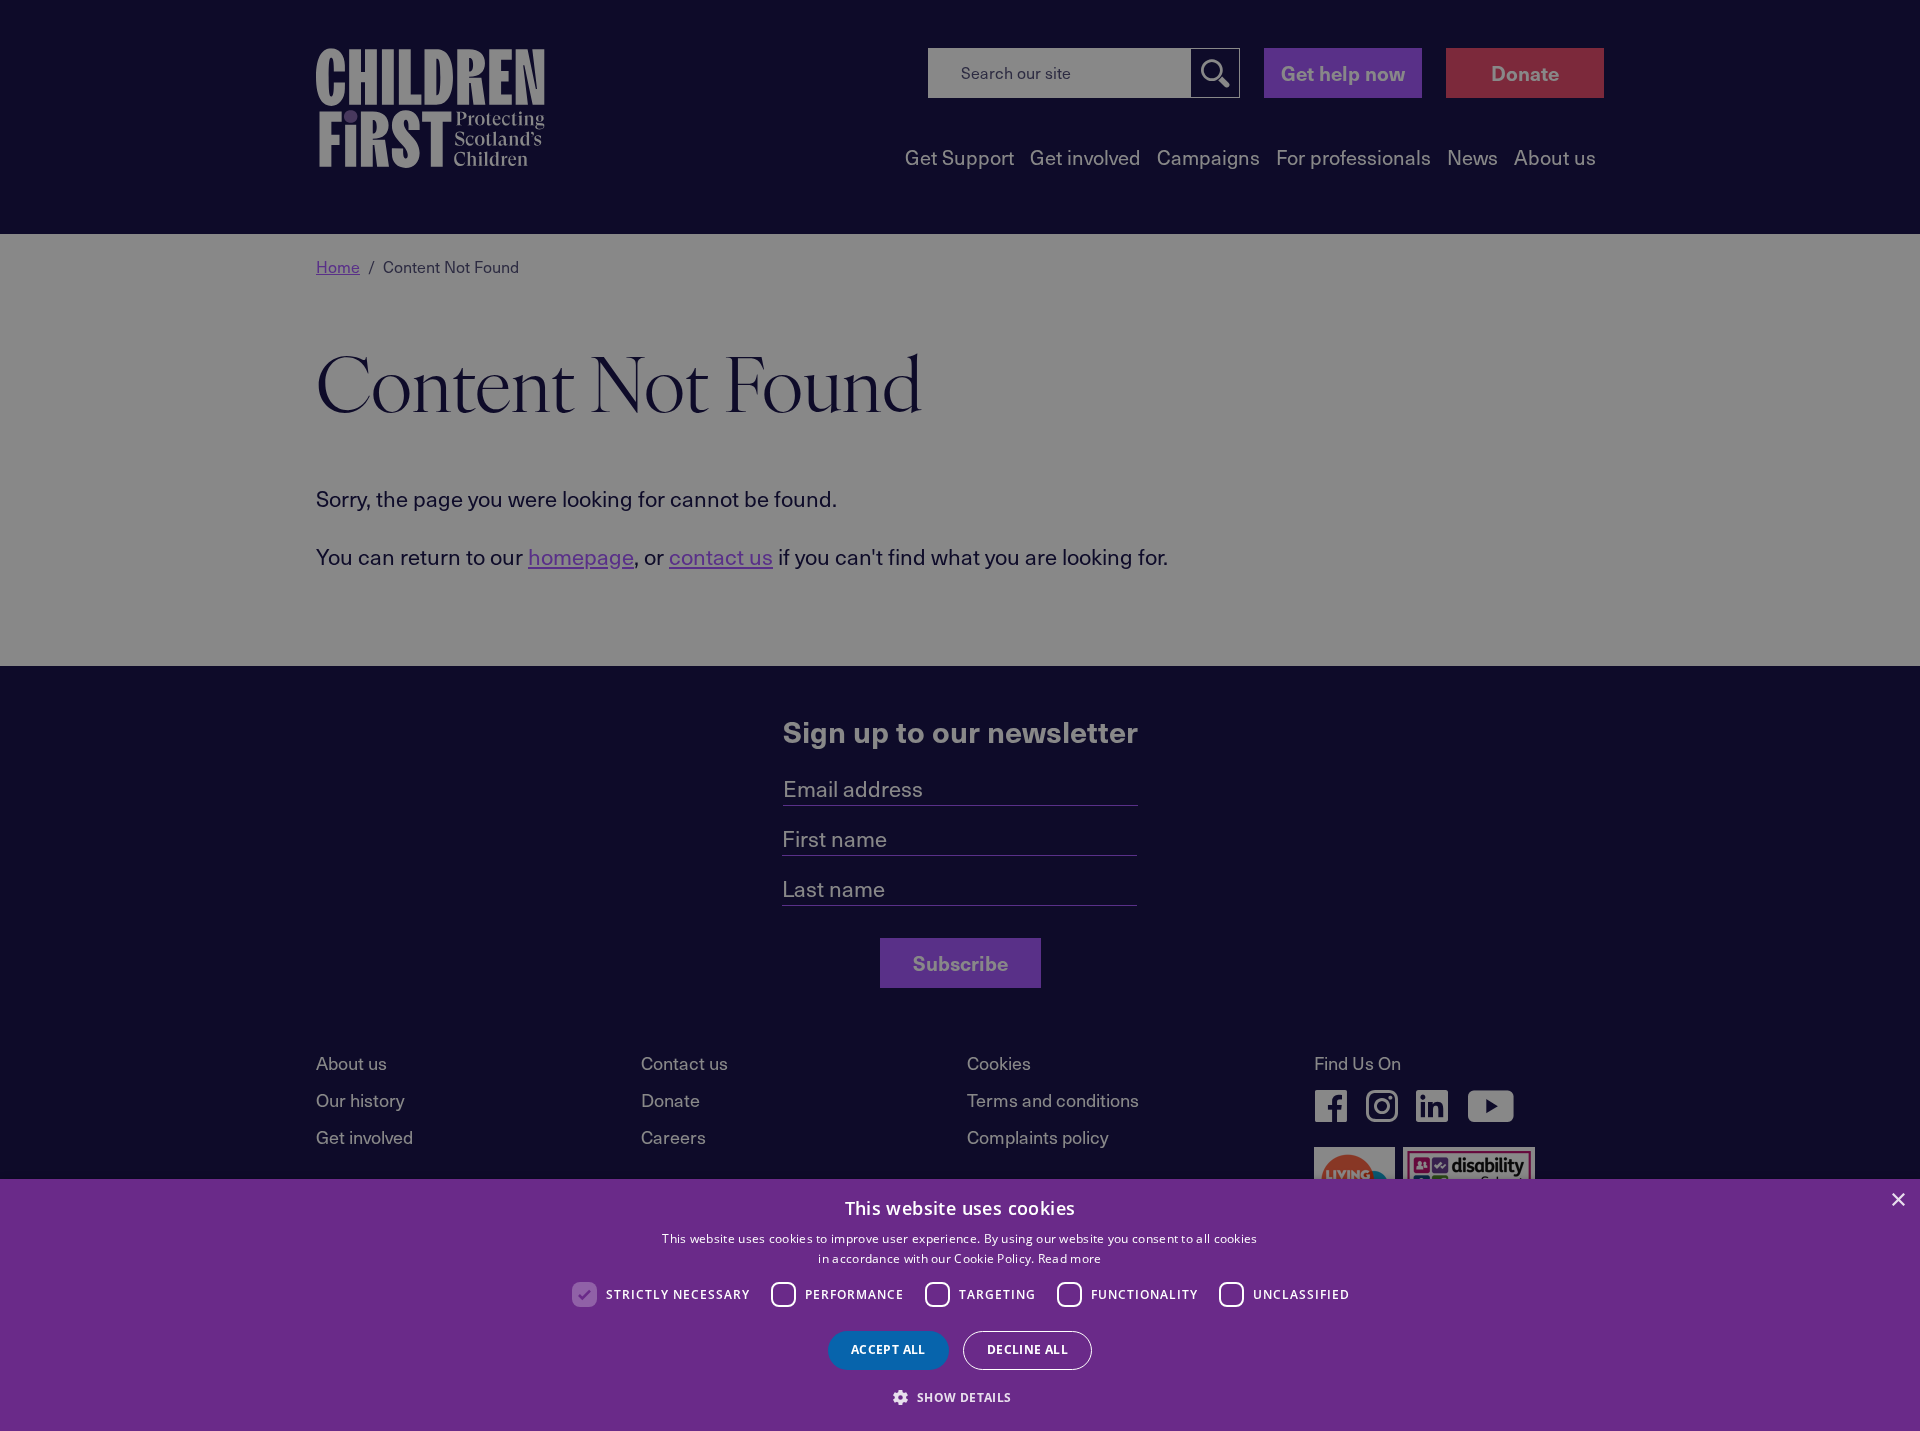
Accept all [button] (888, 1349)
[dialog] (960, 1305)
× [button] (1897, 1200)
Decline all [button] (1027, 1349)
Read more (1070, 1258)
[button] (959, 1396)
